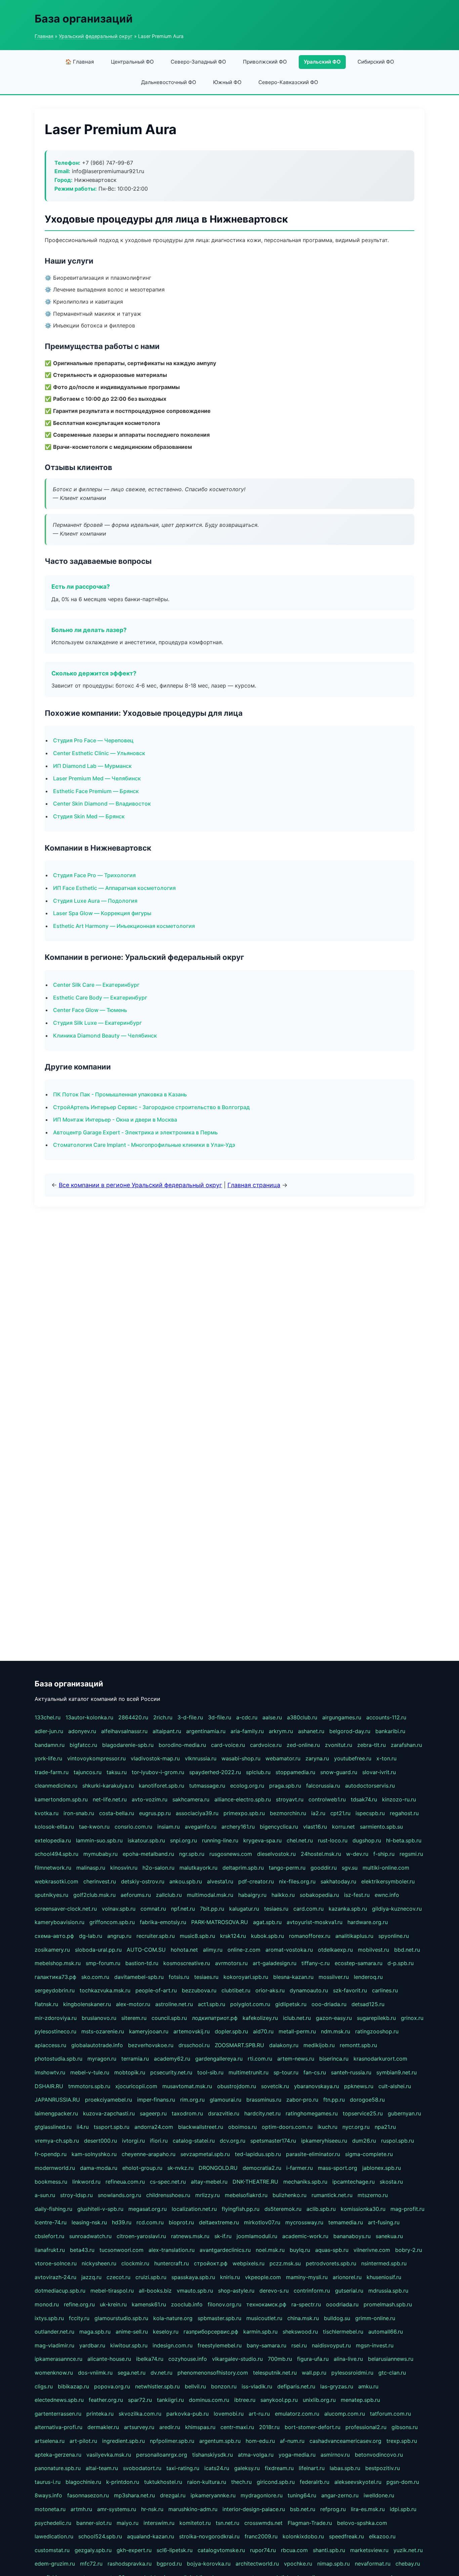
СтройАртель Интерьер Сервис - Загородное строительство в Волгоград (151, 1107)
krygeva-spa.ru (262, 1840)
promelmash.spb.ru (388, 2304)
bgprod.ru (169, 2564)
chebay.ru (408, 2564)
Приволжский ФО (265, 62)
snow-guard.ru (339, 1772)
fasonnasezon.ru (88, 2495)
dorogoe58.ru (367, 2100)
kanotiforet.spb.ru (161, 1786)
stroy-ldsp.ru (76, 2195)
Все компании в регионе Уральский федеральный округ (140, 1185)
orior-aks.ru (270, 1990)
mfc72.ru (91, 2564)
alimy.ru (213, 1950)
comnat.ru (153, 1909)
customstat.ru (52, 2550)
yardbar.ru (92, 2345)
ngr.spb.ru (192, 1854)
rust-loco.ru (333, 1840)
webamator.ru (283, 1758)
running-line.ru (220, 1840)
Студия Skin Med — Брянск (89, 816)
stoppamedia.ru (295, 1772)
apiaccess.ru (50, 2045)
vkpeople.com (263, 2277)
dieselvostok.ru (276, 1854)
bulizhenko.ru (289, 2195)
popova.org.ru (112, 2386)
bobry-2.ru (409, 2250)
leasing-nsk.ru (89, 2222)
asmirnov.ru (335, 2455)
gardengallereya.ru (219, 2059)
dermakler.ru (103, 2427)
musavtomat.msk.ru (187, 2086)
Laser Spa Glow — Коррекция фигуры (102, 913)
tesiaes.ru (276, 1909)
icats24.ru (217, 2468)
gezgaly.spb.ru (93, 2550)
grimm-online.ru (375, 2318)
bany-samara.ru (266, 2345)
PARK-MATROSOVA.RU (220, 1922)
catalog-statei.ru (194, 2141)
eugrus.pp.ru (155, 1813)
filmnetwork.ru (53, 1868)
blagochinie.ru (83, 2482)
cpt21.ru (340, 1813)
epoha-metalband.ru (148, 1854)
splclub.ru (258, 1772)
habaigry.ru (252, 1895)
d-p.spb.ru (401, 1963)
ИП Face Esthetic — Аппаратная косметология (114, 888)
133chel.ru (48, 1717)
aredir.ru (170, 2427)
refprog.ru (333, 2509)
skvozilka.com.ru (140, 2414)
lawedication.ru (54, 2536)
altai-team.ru (102, 2468)
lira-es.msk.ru (368, 2509)
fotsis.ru (179, 1977)
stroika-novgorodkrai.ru (209, 2536)
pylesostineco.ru (55, 2031)
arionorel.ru (347, 2277)
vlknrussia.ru (201, 1758)
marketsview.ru (369, 2550)
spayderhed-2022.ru (215, 1772)
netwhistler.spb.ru (157, 2386)
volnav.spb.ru (119, 1909)
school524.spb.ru (100, 2536)
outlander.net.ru (54, 2332)
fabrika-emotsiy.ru (163, 1922)
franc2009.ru (261, 2536)
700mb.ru (280, 2359)
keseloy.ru (166, 2332)
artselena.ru (50, 2441)
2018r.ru (269, 2427)
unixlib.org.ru (319, 2400)
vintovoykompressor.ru (96, 1758)
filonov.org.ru (224, 2304)
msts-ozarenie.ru (103, 2031)
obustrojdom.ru (237, 2086)
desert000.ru (100, 2141)
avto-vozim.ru (150, 1799)
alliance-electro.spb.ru (243, 1799)
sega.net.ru (132, 2373)
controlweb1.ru (327, 1799)
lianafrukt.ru (50, 2250)
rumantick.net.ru (332, 2195)
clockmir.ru (135, 2263)
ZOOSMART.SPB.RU (239, 2045)
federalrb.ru (315, 2482)
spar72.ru (140, 2400)
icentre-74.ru (51, 2222)
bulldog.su (337, 2318)
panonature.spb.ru (58, 2468)
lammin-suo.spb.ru (99, 1840)
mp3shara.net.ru (134, 2495)
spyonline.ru (394, 1936)
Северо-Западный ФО (198, 62)
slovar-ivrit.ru (379, 1772)
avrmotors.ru (231, 1963)
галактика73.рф (55, 1977)
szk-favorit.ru (350, 1990)
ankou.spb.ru (186, 1881)
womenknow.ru (54, 2373)
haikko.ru (283, 1895)
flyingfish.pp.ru (241, 2209)
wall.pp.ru (314, 2373)
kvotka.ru (47, 1813)
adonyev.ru (82, 1731)
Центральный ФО (132, 62)
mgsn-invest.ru (375, 2345)
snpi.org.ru (183, 1840)
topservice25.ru (363, 2113)
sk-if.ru (223, 2236)
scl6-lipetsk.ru (175, 2550)
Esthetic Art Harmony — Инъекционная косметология (124, 926)
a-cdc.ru (247, 1717)
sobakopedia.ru (319, 1895)
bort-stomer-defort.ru (312, 2427)
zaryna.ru (317, 1758)
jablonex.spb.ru (382, 2168)
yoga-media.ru (297, 2455)
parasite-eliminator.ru (313, 2154)
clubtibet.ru (236, 1990)
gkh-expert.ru (134, 2550)
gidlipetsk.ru (291, 2004)
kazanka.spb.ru (348, 1909)
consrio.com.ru (133, 1827)
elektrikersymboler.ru (388, 1881)
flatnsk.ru (46, 2004)
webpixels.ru (248, 2263)
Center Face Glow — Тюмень (90, 1010)
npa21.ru (385, 2127)
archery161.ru (238, 1827)
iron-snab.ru (79, 1813)
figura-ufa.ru (313, 2359)
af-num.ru (292, 2441)
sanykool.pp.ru (279, 2400)
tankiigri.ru (170, 2400)
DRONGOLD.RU (218, 2168)
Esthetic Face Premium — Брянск (96, 791)
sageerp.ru (153, 2113)
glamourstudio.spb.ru (121, 2318)
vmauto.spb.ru (195, 2291)
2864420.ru (133, 1717)
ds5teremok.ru (283, 2209)
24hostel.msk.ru (321, 1854)
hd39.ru (122, 2222)
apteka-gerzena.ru (58, 2455)
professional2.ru (366, 2427)
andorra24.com (154, 2127)
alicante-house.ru (109, 2359)
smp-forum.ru (103, 1963)
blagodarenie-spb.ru (128, 1745)
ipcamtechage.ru (353, 2182)
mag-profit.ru (407, 2209)
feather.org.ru (106, 2400)
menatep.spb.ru (360, 2400)
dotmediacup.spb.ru (60, 2291)
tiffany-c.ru (316, 1963)
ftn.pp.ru (334, 2100)
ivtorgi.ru (133, 2141)
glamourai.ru (225, 2100)
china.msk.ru (303, 2318)
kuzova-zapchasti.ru (109, 2113)
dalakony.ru (284, 2045)
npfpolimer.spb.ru (172, 2441)
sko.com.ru (95, 1977)
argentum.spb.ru (220, 2441)
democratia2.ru (262, 2168)
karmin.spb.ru (260, 2332)
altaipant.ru (167, 1731)
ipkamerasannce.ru (58, 2359)
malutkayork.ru (198, 1868)
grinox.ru (412, 2018)
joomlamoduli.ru (257, 2236)
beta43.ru (82, 2250)
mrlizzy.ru (207, 2195)
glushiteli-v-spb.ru (100, 2209)
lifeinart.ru (312, 2468)
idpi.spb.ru (403, 2509)
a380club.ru (302, 1717)
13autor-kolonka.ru (89, 1717)
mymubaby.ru (100, 1854)
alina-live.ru (348, 2359)
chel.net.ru (300, 1840)
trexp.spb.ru (402, 2441)
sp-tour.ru (286, 2072)
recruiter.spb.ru (156, 1936)
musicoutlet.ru (264, 2318)
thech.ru (241, 2482)
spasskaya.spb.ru (193, 2277)
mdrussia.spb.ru (388, 2291)
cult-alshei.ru (395, 2086)
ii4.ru (83, 2127)
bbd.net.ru (407, 1950)
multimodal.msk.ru (210, 1895)
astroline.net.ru (174, 2004)
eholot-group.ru (142, 2168)
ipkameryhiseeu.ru (324, 2141)
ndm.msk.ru (336, 2031)
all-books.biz (155, 2291)
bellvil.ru (195, 2386)
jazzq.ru (91, 2277)
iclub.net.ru (297, 2018)
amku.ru (368, 2386)
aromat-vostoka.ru (289, 1950)
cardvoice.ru (266, 1745)
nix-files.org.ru (297, 1881)
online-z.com (244, 1950)
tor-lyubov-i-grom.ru (158, 1772)
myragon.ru (102, 2059)
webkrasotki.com (56, 1881)
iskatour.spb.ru (146, 1840)
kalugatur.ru (244, 1909)
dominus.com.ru (209, 2400)
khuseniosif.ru (384, 2277)
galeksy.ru (247, 2468)
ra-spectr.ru (306, 2304)
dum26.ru (364, 2141)
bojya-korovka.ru (209, 2564)
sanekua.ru (389, 2236)
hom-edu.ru (260, 2441)
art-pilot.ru (83, 2441)
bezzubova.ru (199, 1990)
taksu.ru (117, 1772)
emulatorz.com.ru (297, 2414)
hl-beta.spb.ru (404, 1840)
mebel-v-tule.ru (90, 2072)
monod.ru (47, 2304)
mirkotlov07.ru (262, 2222)
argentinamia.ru (206, 1731)
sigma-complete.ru (369, 2154)
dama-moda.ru (99, 2168)
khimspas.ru (200, 2427)
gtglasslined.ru (53, 2127)
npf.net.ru (183, 1909)
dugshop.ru (367, 1840)
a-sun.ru (45, 2195)
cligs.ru (44, 2386)
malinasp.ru (91, 1868)
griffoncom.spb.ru (112, 1922)
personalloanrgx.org (162, 2455)
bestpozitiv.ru (383, 2468)
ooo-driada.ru (329, 2004)
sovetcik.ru (275, 2086)
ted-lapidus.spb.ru (258, 2154)
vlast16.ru (315, 1827)
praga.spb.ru (285, 1786)
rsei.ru (299, 2345)
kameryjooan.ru (149, 2031)
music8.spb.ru (197, 1936)
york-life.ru (48, 1758)
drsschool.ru (194, 2045)
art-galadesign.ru (275, 1963)
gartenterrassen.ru (58, 2414)
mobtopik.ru (130, 2072)
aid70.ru (263, 2031)
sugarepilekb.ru (376, 2018)
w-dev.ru (357, 1854)
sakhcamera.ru (191, 1799)
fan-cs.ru (315, 2072)
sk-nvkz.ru (180, 2168)
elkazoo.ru (382, 2536)
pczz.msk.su (285, 2263)
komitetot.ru (195, 2523)
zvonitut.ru (339, 1745)
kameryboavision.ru (59, 1922)
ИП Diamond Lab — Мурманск (92, 766)
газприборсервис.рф (211, 2332)
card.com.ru (308, 1909)
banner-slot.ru (94, 2523)
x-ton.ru (386, 1758)
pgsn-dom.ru (403, 2482)
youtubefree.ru (353, 1758)
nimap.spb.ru (333, 2564)
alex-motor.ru (133, 2004)
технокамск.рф (266, 2304)
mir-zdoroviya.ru (56, 2018)
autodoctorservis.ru (370, 1786)
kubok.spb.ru (267, 1936)
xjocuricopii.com (136, 2086)
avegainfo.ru (201, 1827)
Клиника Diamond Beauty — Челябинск (105, 1036)
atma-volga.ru (256, 2455)
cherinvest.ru (100, 1881)
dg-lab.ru (91, 1936)
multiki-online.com (386, 1868)
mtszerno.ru (373, 2195)
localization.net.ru (194, 2209)
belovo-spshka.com (362, 2523)
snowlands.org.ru (119, 2195)
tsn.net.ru (227, 2523)
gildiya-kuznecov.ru (397, 1909)
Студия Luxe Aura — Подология (95, 901)
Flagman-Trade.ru (310, 2523)
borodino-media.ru (182, 1745)
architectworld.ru (257, 2564)
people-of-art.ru (156, 1990)
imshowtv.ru (50, 2072)
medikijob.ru (319, 2045)
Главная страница (254, 1185)
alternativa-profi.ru (58, 2427)
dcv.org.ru (233, 2141)
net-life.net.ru (110, 1799)
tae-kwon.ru (94, 1827)
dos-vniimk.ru (95, 2373)
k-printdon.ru (123, 2482)
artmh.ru (81, 2509)
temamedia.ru (346, 2222)
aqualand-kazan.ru (151, 2536)
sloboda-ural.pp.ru (98, 1950)
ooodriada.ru (342, 2304)
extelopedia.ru (53, 1840)
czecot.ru (118, 2277)
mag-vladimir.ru (54, 2345)
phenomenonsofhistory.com (213, 2373)
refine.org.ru (79, 2304)
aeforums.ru (136, 1895)
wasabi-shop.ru (241, 1758)
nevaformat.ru (373, 2564)
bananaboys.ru (352, 2236)
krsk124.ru (233, 1936)
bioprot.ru (181, 2222)
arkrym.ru (281, 1731)
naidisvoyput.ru (331, 2345)
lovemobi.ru (229, 2414)
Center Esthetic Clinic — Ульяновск (99, 753)
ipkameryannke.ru (213, 2495)
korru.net (343, 1827)
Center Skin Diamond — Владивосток (102, 804)
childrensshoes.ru (168, 2195)
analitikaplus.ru (354, 1936)
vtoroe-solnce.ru (56, 2263)
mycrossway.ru (304, 2222)
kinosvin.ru (124, 1868)
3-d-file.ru (190, 1717)
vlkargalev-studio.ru (237, 2359)
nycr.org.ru (356, 2127)
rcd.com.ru (150, 2222)
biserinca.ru (334, 2059)
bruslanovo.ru (99, 2018)
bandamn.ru (50, 1745)
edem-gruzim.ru (55, 2564)
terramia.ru (135, 2059)
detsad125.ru (368, 2004)
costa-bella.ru (117, 1813)
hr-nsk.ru (152, 2509)
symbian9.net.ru (397, 2072)
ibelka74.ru (150, 2359)
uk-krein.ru (113, 2304)
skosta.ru (391, 2182)
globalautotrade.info (97, 2045)
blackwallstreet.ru (201, 2127)
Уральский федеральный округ (96, 36)
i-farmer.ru (300, 2168)
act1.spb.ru (212, 2004)
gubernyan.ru (404, 2113)
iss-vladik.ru (257, 2386)
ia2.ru (318, 1813)
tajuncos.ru (88, 1772)
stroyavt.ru (290, 1799)
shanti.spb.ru (329, 2550)
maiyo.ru (128, 2523)
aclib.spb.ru (321, 2209)
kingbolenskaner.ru (87, 2004)
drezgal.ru (173, 2495)
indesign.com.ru (173, 2345)
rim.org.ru (192, 2100)
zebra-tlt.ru (371, 1745)
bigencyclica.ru (279, 1827)
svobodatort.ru (142, 2468)
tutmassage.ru (207, 1786)
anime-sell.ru (132, 2332)
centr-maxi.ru (237, 2427)
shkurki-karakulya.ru (108, 1786)
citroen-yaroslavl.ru (141, 2236)
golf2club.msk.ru (94, 1895)
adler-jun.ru (49, 1731)
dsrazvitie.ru (224, 2113)
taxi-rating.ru (183, 2468)
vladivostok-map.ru (155, 1758)
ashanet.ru (311, 1731)
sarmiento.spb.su (381, 1827)
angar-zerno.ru (340, 2495)
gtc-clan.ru (392, 2373)
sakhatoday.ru (338, 1881)
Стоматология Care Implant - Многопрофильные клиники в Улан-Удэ (144, 1145)
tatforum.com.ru (390, 2414)
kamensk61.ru (149, 2304)
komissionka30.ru (363, 2209)
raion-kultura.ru (207, 2482)
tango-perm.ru (287, 1868)
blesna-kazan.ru (293, 1977)
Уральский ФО (322, 62)
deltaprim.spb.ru (243, 1868)
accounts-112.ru (386, 1717)
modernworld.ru (55, 2168)
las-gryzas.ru (337, 2386)
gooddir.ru (324, 1868)
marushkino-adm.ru (193, 2509)
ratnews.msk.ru (190, 2236)
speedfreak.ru (346, 2536)
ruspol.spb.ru (398, 2141)
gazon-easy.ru (334, 2018)
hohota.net (184, 1950)
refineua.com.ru (125, 2182)
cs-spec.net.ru (168, 2182)
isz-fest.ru (357, 1895)
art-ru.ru (259, 2414)
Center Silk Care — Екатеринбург (96, 985)
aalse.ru (272, 1717)
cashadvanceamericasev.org (345, 2441)
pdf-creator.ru (256, 1881)
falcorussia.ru (323, 1786)
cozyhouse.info (188, 2359)
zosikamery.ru (52, 1950)
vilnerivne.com (372, 2250)
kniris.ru (230, 2277)
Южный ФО (227, 82)
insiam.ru (169, 1827)
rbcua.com (294, 2550)
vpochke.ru (298, 2564)
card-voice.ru (228, 1745)
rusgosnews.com (231, 1854)
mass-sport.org (338, 2168)
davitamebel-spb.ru (139, 1977)
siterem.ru (134, 2018)
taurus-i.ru (48, 2482)
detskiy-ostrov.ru (143, 1881)
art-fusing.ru (384, 2222)
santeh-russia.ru (351, 2072)
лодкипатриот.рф (215, 2018)
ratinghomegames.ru (312, 2113)
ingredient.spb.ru (123, 2441)
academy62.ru (172, 2059)
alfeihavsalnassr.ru (124, 1731)
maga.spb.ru (95, 2332)
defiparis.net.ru (296, 2386)
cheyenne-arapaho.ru (149, 2154)
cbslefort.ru (49, 2236)
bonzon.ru (224, 2386)
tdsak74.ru (364, 1799)
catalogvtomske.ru (221, 2550)
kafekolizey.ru (260, 2018)
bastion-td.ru (142, 1963)
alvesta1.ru (220, 1881)
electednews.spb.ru (59, 2400)
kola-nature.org (173, 2318)
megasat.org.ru (148, 2209)
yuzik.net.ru (408, 2550)
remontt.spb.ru (358, 2045)
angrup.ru (119, 1936)
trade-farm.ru (52, 1772)
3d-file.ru (220, 1717)
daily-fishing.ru (53, 2209)
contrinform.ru (312, 2291)
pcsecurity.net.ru (171, 2072)
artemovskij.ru (192, 2031)
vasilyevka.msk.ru (109, 2455)
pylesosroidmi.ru (352, 2373)
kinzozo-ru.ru (399, 1799)
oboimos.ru (242, 2127)
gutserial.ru (349, 2291)
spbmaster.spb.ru (219, 2318)
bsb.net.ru (303, 2509)
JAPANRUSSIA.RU (57, 2100)
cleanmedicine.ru (56, 1786)
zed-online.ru (303, 1745)
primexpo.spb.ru (244, 1813)
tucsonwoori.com (121, 2250)
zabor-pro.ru (302, 2100)
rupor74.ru (263, 2550)
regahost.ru (404, 1813)
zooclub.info (187, 2304)
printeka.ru (100, 2414)
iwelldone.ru (379, 2495)
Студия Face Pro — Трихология (94, 875)
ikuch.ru (327, 2127)
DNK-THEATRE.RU (255, 2182)
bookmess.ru (51, 2182)
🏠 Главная (80, 62)
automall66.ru (386, 2332)
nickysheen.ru (99, 2263)
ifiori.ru (159, 2141)
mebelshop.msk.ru (58, 1963)
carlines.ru (385, 1990)
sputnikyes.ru (51, 1895)
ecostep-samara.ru (359, 1963)
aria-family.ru (247, 1731)
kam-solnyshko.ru (94, 2154)
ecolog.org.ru (247, 1786)
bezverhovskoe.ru (151, 2045)
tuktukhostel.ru (163, 2482)
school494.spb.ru (56, 1854)
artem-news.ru (296, 2059)
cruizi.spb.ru (151, 2277)
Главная (44, 36)
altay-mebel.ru (209, 2182)
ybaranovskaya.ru (317, 2086)
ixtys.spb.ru (49, 2318)
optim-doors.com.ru (287, 2127)
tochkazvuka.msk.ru (105, 1990)
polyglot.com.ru (250, 2004)
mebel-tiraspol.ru (112, 2291)
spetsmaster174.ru (273, 2141)
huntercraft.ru (172, 2263)
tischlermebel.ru (343, 2332)
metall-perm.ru (297, 2031)
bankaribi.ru (390, 1731)
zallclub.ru (169, 1895)
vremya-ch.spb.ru (57, 2141)
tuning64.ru (302, 2495)
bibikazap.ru (73, 2386)
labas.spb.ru (345, 2468)
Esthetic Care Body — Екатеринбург (100, 998)
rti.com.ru (260, 2059)
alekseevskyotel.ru (358, 2482)
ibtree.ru (245, 2400)
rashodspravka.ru (130, 2564)
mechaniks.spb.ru (305, 2182)
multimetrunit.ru (248, 2072)
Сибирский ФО (376, 62)
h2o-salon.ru (158, 1868)
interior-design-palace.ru (254, 2509)
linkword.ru (86, 2182)
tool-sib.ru (210, 2072)
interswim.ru (159, 2523)
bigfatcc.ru (83, 1745)
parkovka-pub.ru (187, 2414)
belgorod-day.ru (350, 1731)
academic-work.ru (305, 2236)
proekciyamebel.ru (109, 2100)
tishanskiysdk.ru (213, 2455)
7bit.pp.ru (212, 1909)
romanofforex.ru (310, 1936)
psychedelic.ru (53, 2523)
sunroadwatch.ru (90, 2236)
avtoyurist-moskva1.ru (315, 1922)
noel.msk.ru (270, 2250)
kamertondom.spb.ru (61, 1799)
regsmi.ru (411, 1854)
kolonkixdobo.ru (303, 2536)
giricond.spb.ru (276, 2482)
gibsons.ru (405, 2427)
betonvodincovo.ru (379, 2455)
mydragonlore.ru (262, 2495)
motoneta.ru (50, 2509)
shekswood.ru (300, 2332)
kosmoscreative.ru (187, 1963)
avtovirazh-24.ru (55, 2277)
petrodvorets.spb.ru (331, 2263)
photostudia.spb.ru (58, 2059)
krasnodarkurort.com (380, 2059)
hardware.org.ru (368, 1922)
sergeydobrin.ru (55, 1990)
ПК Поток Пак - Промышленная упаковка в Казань (120, 1094)
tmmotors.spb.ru (89, 2086)
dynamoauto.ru (309, 1990)
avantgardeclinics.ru (225, 2250)
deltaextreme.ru (219, 2222)
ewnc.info (387, 1895)
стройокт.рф (211, 2263)
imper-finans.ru (156, 2100)
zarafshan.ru (406, 1745)
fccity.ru (79, 2318)
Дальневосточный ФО (169, 82)
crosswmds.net (263, 2523)
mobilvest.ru (373, 1950)
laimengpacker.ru (56, 2113)
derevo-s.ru (274, 2291)
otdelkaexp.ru (335, 1950)
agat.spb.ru (267, 1922)
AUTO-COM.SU (146, 1950)
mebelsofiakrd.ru (246, 2195)
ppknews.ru (359, 2086)
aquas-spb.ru (332, 2250)
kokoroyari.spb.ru (246, 1977)
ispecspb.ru (370, 1813)
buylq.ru (300, 2250)
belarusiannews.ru (391, 2359)
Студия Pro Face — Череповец (93, 740)
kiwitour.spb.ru (129, 2345)
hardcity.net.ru (262, 2113)
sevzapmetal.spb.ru (205, 2154)
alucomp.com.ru (345, 2414)
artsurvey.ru (139, 2427)
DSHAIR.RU (49, 2086)
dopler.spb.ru (231, 2031)
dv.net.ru (161, 2373)
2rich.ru (163, 1717)
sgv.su (350, 1868)
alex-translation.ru (172, 2250)
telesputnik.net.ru (275, 2373)
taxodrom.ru (187, 2113)
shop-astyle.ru (236, 2291)
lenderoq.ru (368, 1977)
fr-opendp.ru (51, 2154)
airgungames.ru (342, 1717)
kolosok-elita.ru (54, 1827)
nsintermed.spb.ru (384, 2263)
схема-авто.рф (54, 1936)
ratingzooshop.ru (377, 2031)
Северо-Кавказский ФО (288, 82)
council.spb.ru (169, 2018)
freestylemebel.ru (220, 2345)
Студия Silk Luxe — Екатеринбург (97, 1023)
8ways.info (48, 2495)
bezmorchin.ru (288, 1813)
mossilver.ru (334, 1977)
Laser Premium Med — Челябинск (97, 778)
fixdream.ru (279, 2468)
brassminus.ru (264, 2100)
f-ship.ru (384, 1854)
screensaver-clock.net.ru (66, 1909)
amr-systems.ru (117, 2509)
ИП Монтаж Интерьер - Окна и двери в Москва (115, 1120)
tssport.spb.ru (112, 2127)
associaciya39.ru (197, 1813)
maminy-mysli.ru (307, 2277)
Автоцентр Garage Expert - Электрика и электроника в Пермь (135, 1132)
